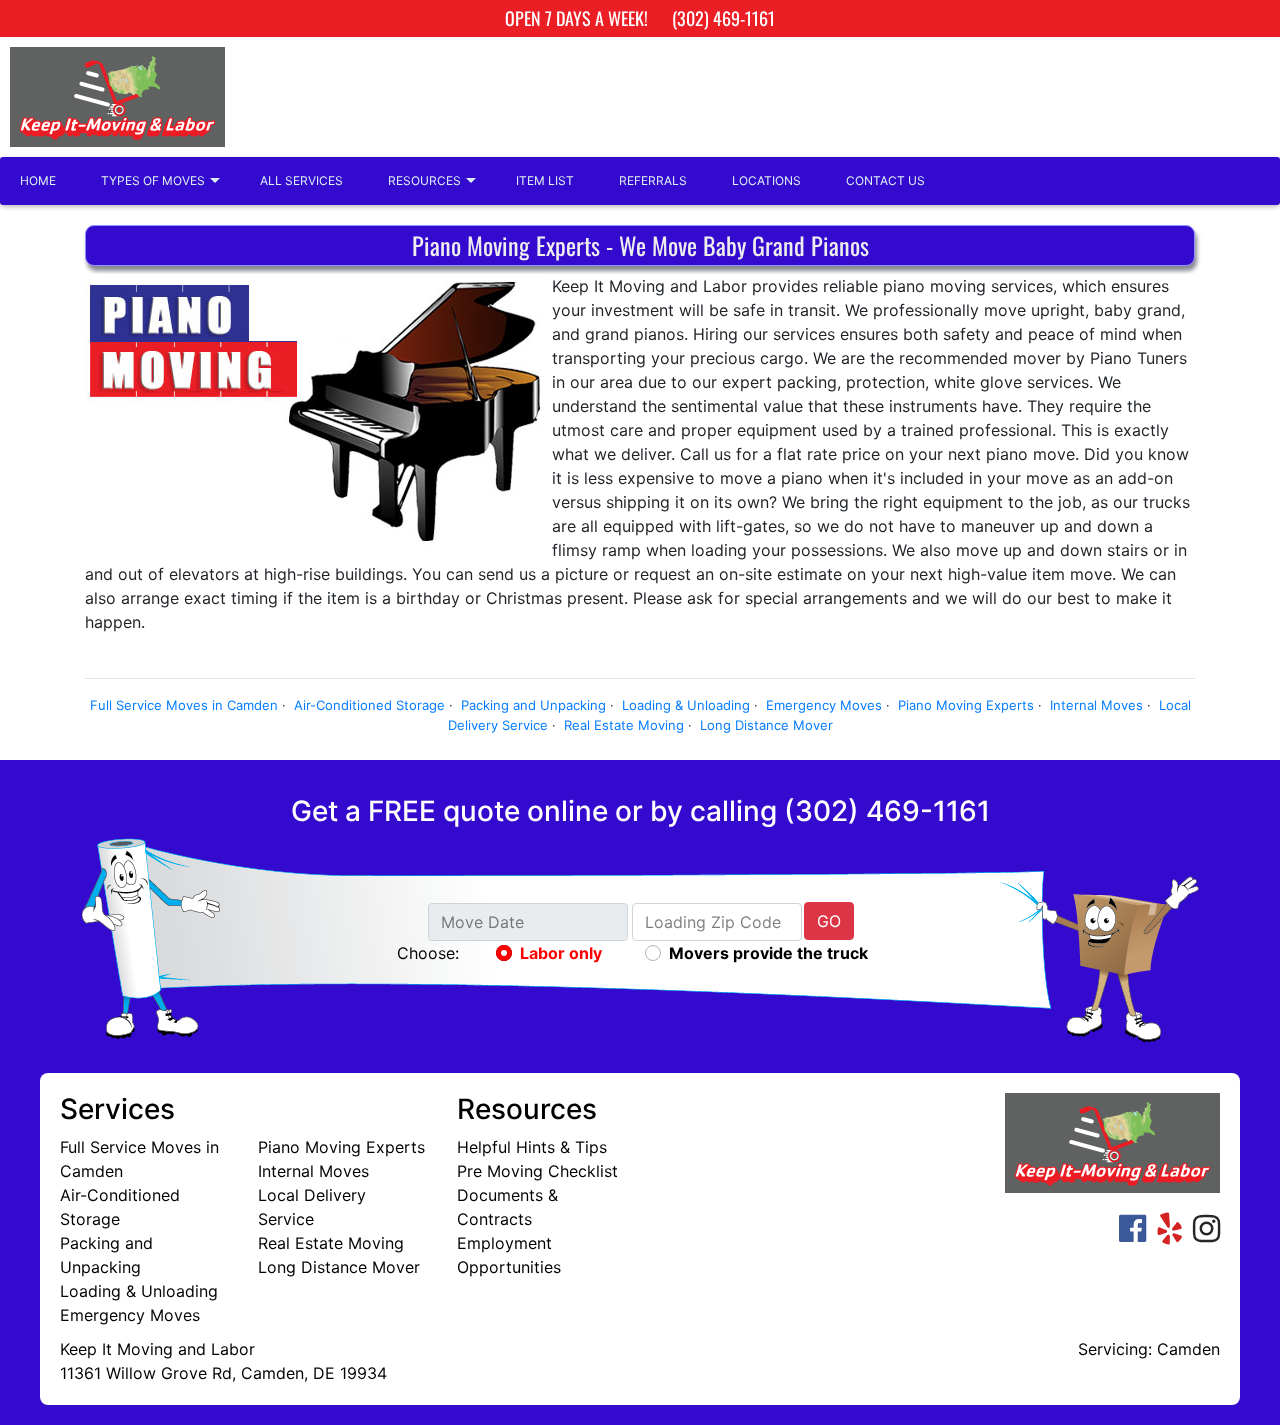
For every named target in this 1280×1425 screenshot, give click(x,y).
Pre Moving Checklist (537, 1171)
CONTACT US (885, 180)
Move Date (482, 922)
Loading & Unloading (686, 705)
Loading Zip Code (713, 922)
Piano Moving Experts (966, 705)
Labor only (561, 953)
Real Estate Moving (624, 725)
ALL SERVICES (301, 180)
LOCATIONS (766, 180)
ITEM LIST (545, 180)
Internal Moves (1096, 705)
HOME (38, 180)
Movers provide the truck (768, 953)
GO (829, 921)
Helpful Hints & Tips (532, 1147)
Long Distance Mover (766, 725)
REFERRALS (653, 180)
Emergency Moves (824, 705)
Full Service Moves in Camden (184, 705)
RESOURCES (424, 180)
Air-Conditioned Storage (369, 705)
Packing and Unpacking (533, 705)
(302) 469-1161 (723, 18)
